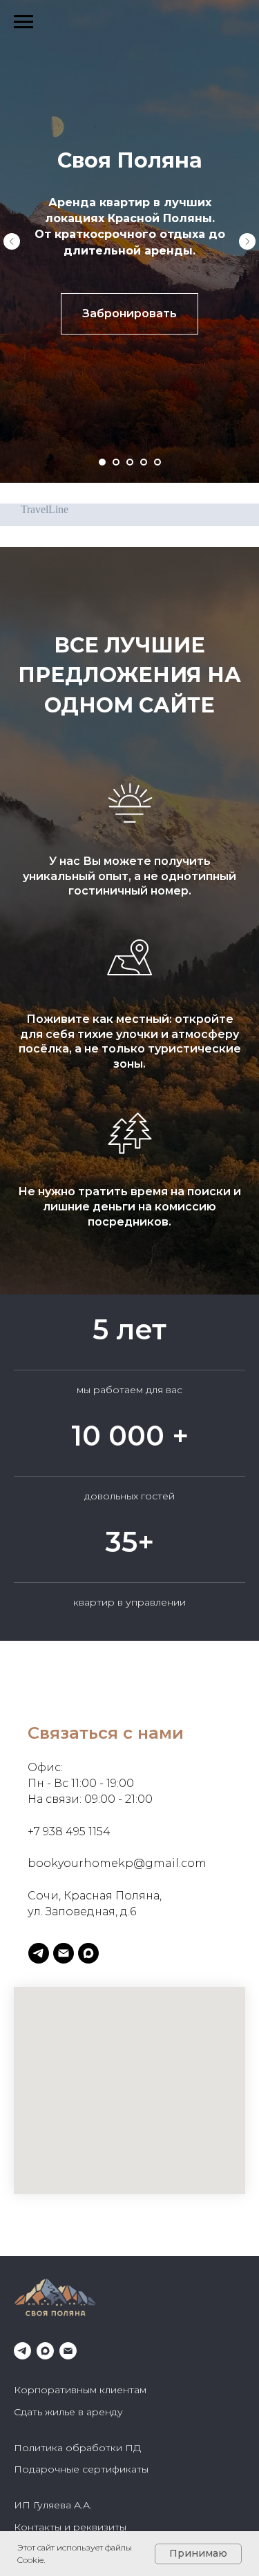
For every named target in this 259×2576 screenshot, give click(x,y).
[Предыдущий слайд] (12, 241)
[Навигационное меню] (23, 22)
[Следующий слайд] (247, 241)
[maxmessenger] (88, 2251)
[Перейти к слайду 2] (116, 462)
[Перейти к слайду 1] (102, 462)
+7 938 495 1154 (69, 2129)
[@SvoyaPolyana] (39, 2251)
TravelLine (45, 509)
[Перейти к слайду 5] (157, 462)
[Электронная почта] (64, 2251)
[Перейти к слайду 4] (144, 462)
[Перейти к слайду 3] (130, 462)
